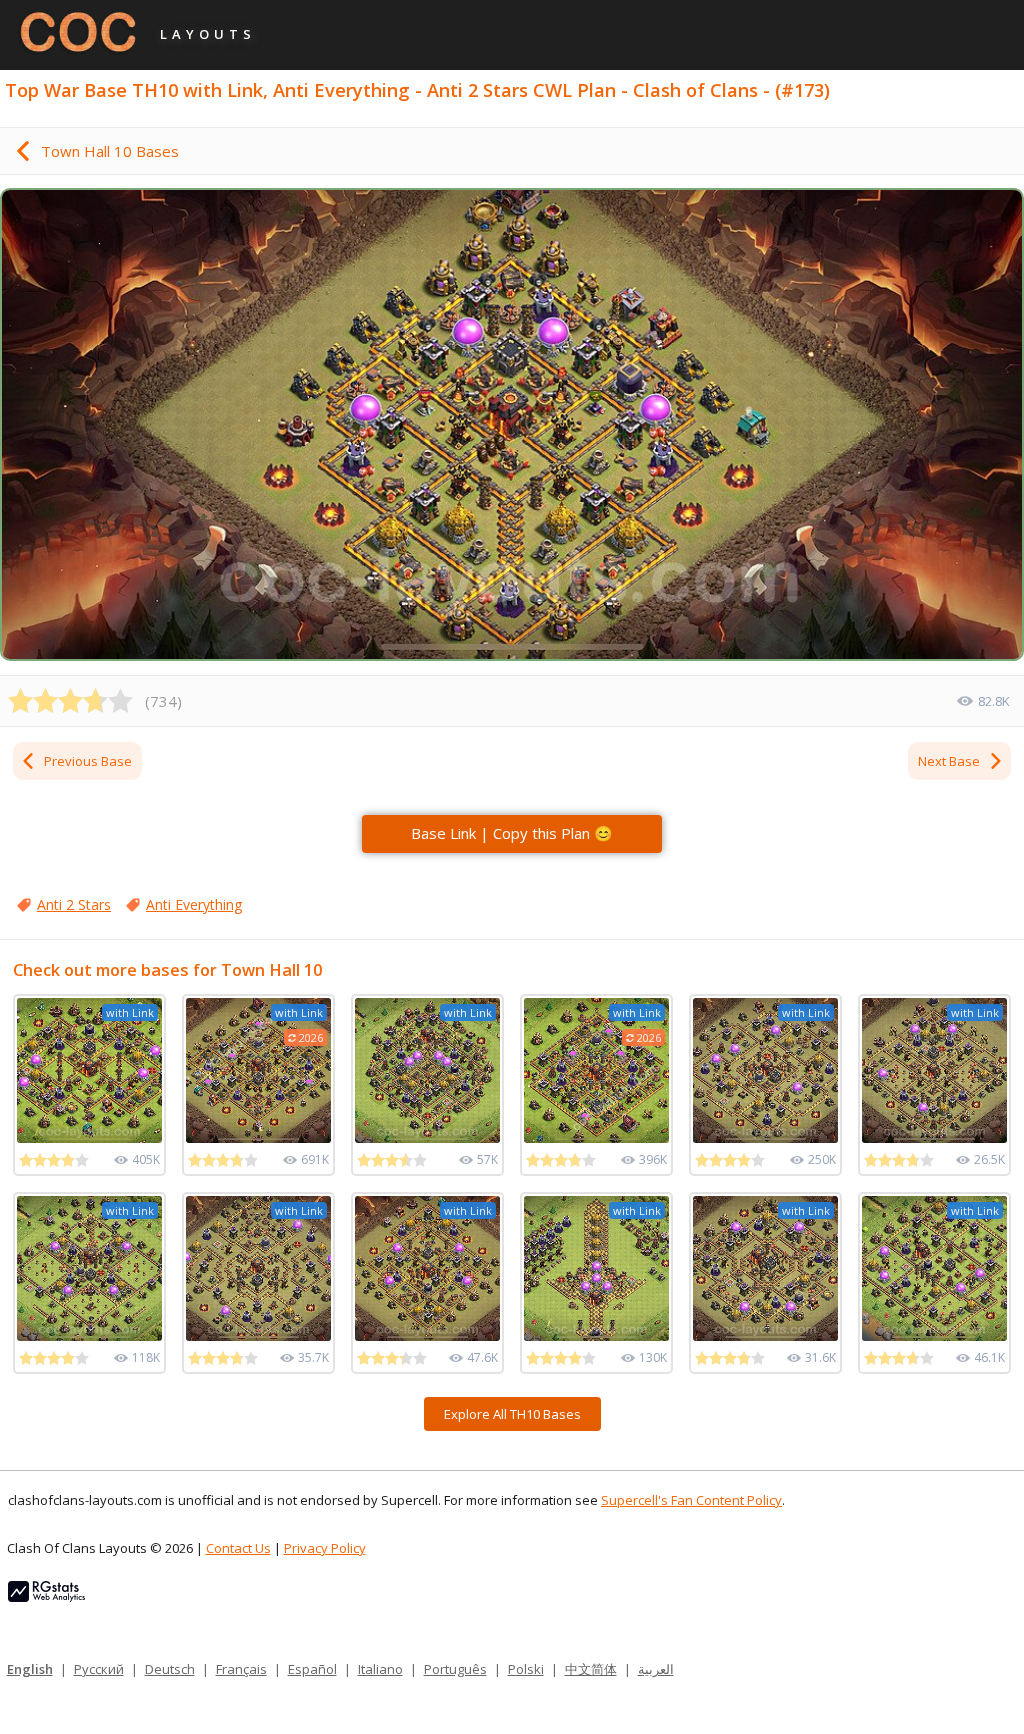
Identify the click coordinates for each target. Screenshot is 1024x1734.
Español (312, 1669)
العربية (656, 1669)
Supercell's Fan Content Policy (691, 1500)
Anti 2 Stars (74, 904)
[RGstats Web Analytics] (46, 1597)
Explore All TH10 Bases (512, 1414)
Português (455, 1669)
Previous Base (88, 761)
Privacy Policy (325, 1548)
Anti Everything (194, 904)
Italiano (380, 1669)
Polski (526, 1669)
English (30, 1669)
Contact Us (238, 1548)
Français (241, 1669)
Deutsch (170, 1669)
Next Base (949, 761)
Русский (99, 1669)
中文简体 (591, 1669)
